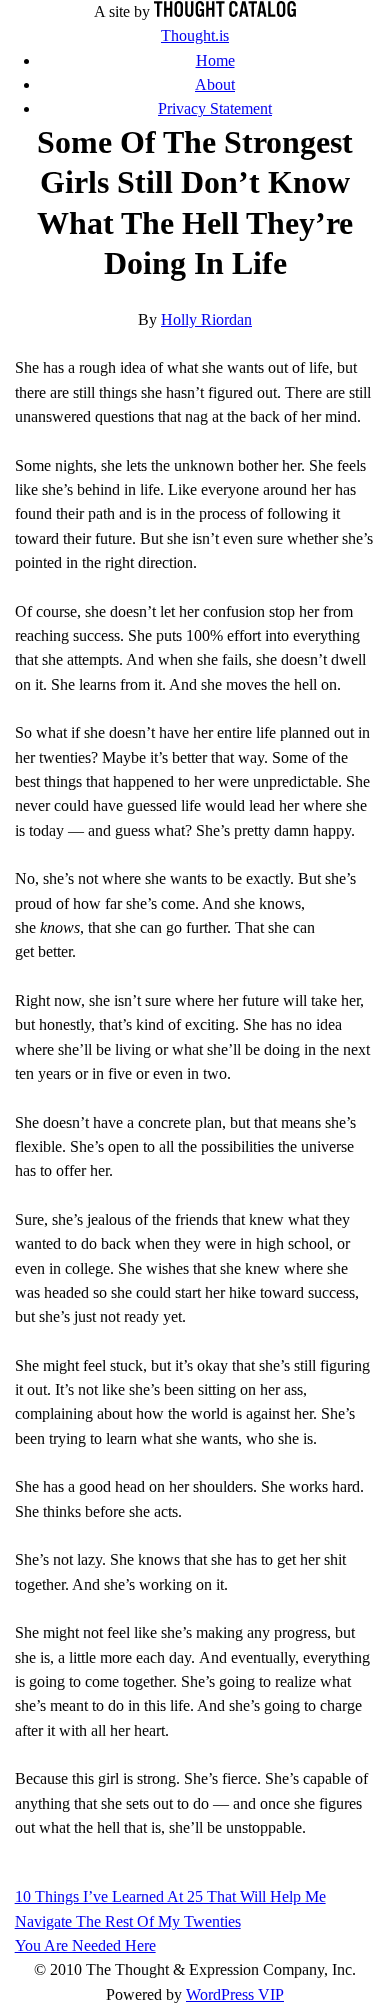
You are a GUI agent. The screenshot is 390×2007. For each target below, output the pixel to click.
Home (215, 61)
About (215, 85)
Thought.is (195, 36)
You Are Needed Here (85, 1946)
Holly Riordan (206, 320)
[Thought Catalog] (225, 12)
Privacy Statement (215, 109)
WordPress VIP (235, 1995)
